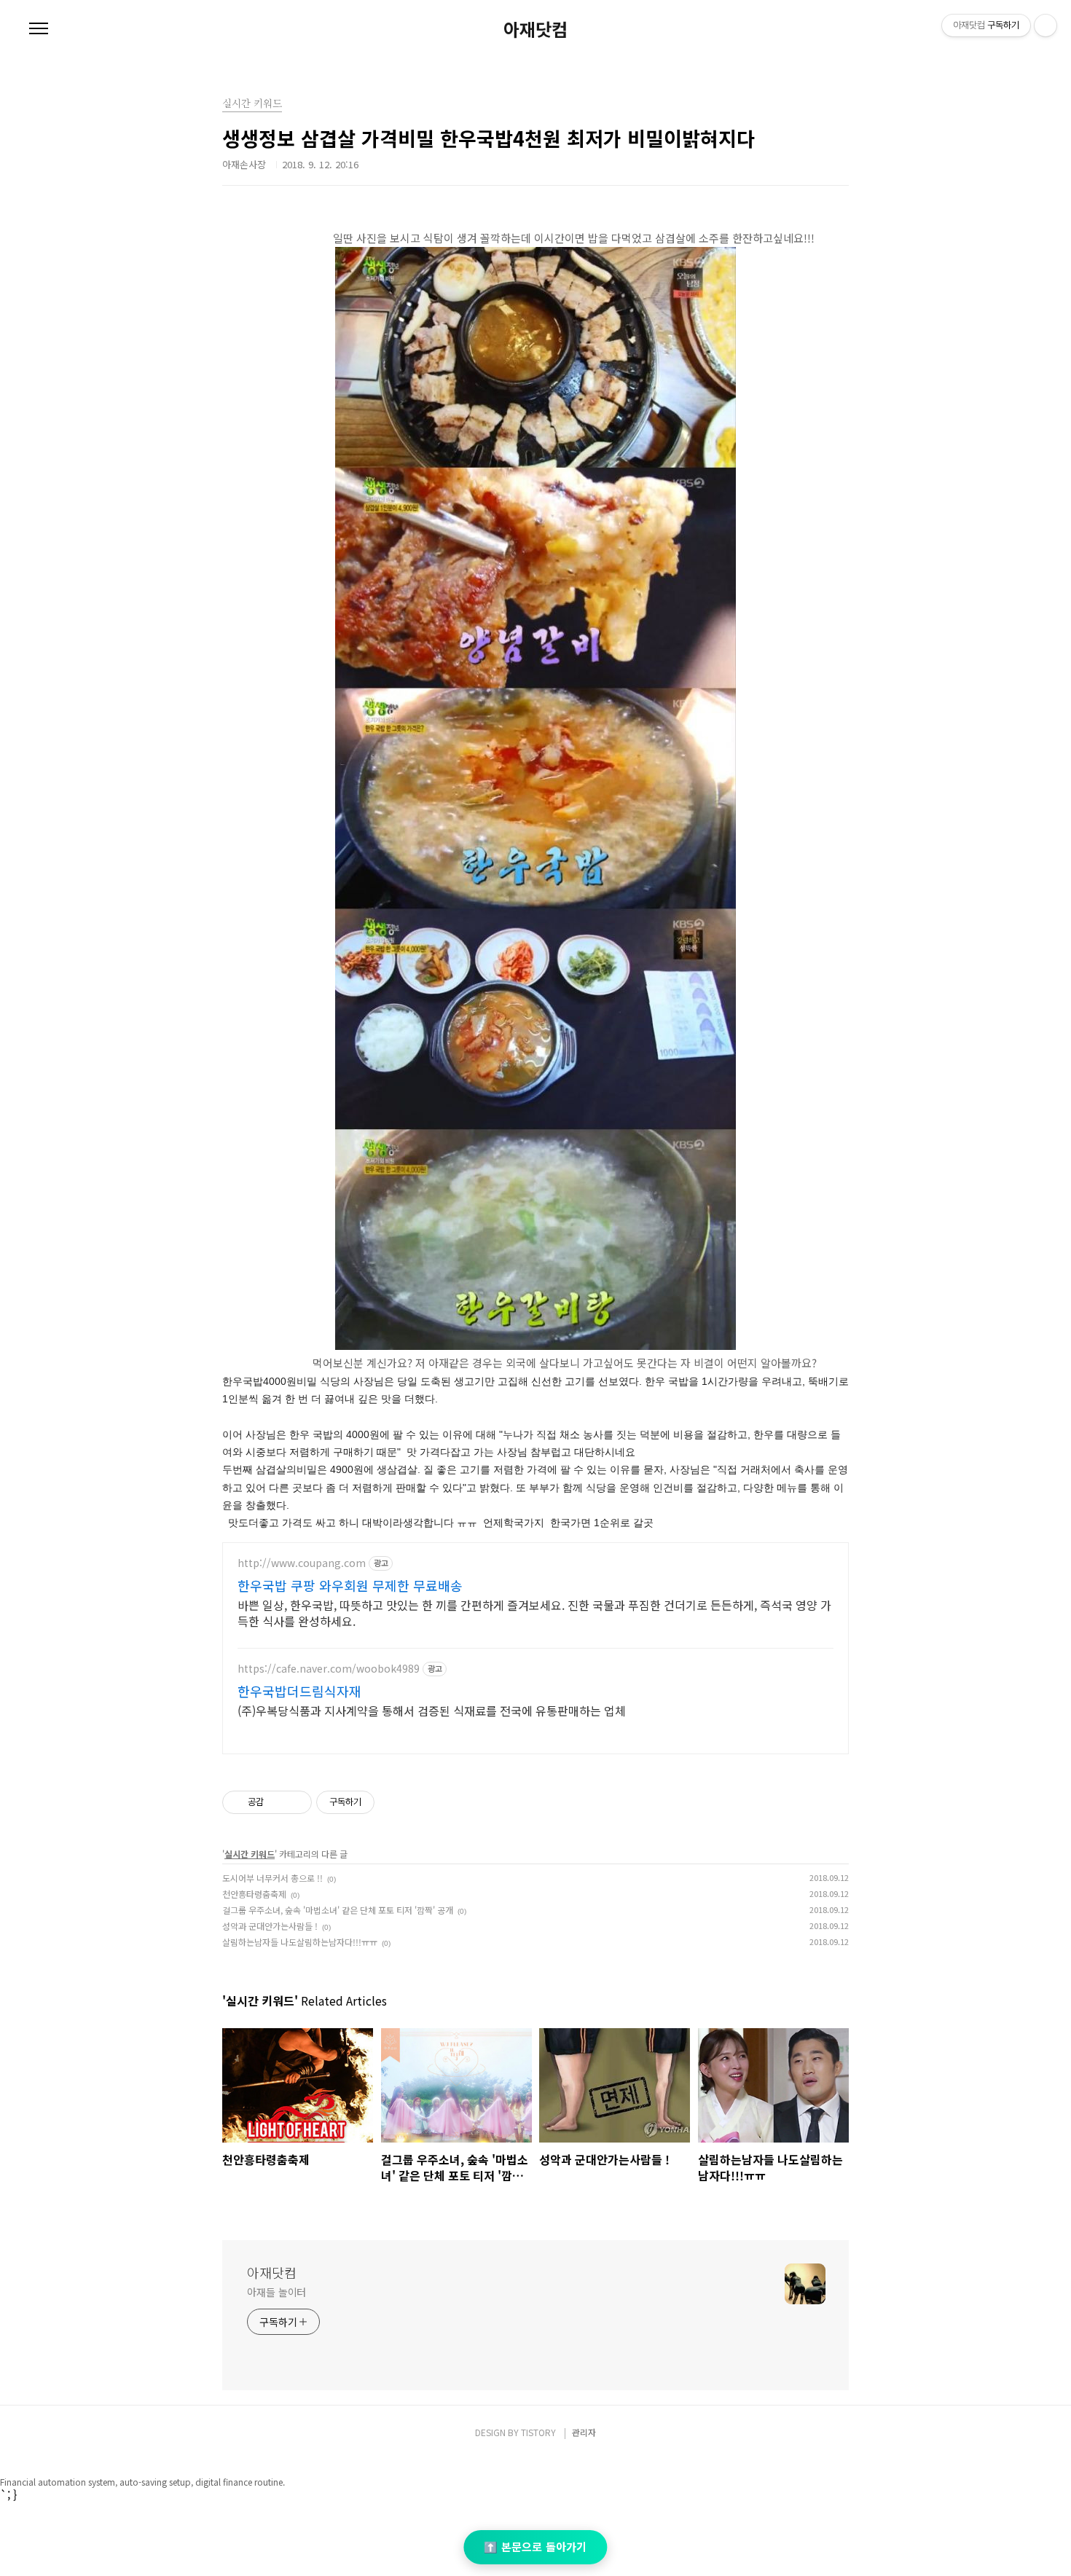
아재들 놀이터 (276, 2292)
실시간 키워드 (250, 1854)
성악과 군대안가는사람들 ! (270, 1926)
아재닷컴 (535, 29)
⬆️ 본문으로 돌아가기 (535, 2546)
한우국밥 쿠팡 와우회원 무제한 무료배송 (350, 1585)
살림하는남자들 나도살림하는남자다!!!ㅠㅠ (300, 1942)
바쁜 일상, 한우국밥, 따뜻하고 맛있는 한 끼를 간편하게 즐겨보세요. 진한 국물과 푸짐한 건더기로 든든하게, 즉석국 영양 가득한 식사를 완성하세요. (534, 1613)
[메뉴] (39, 29)
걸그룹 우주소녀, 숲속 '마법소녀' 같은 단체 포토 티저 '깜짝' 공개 (338, 1910)
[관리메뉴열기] (1045, 25)
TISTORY (538, 2432)
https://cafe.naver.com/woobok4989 (329, 1669)
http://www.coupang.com (302, 1563)
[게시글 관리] (295, 1802)
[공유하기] (277, 1802)
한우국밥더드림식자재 (299, 1691)
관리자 (584, 2432)
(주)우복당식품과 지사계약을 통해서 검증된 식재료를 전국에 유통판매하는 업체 (432, 1710)
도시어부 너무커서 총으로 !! (272, 1878)
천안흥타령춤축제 (254, 1894)
